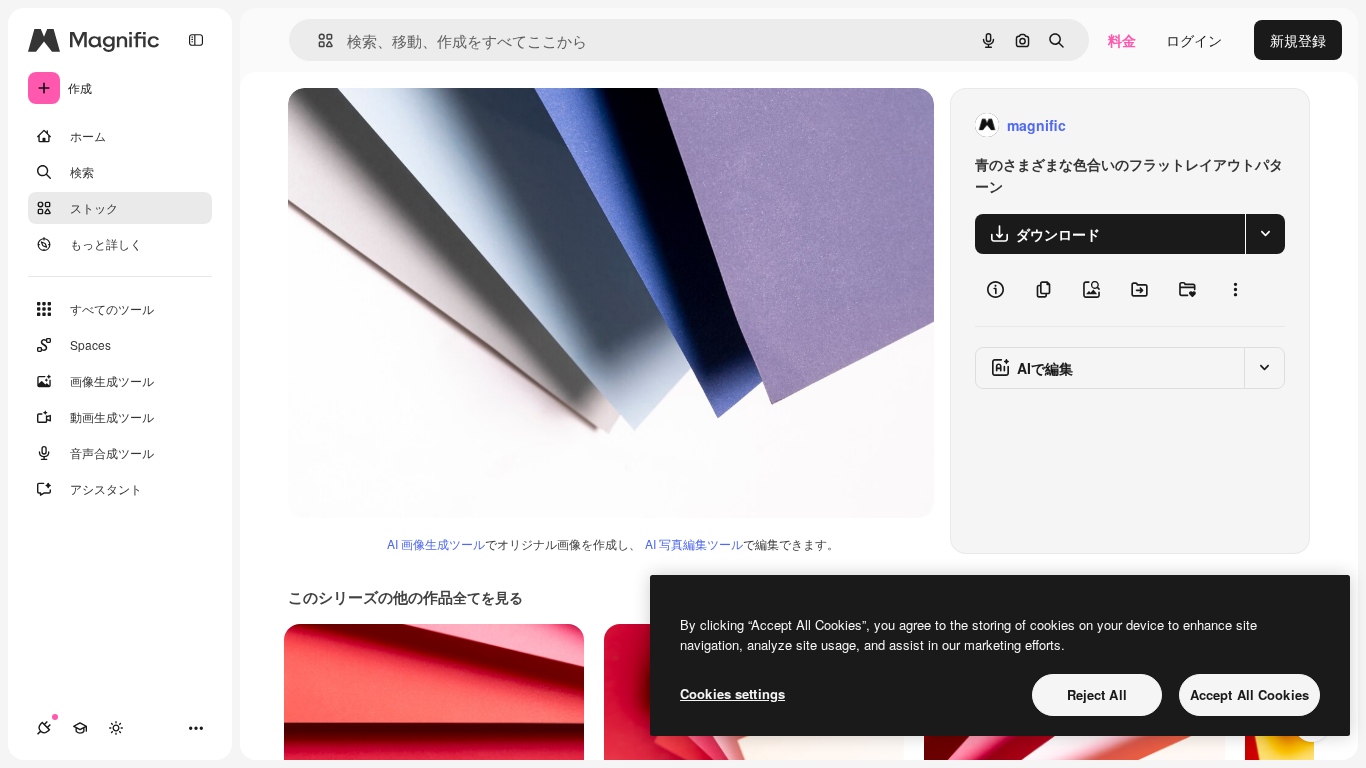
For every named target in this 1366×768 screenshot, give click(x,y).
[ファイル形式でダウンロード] (1265, 234)
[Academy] (80, 728)
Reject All (1097, 694)
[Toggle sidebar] (196, 40)
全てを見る (488, 597)
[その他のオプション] (1235, 290)
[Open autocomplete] (317, 40)
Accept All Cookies (1249, 694)
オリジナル (425, 125)
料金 (1122, 40)
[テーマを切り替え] (116, 728)
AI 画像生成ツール (436, 543)
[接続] (44, 728)
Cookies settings (732, 693)
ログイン (1194, 40)
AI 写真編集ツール (694, 543)
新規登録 (1298, 40)
